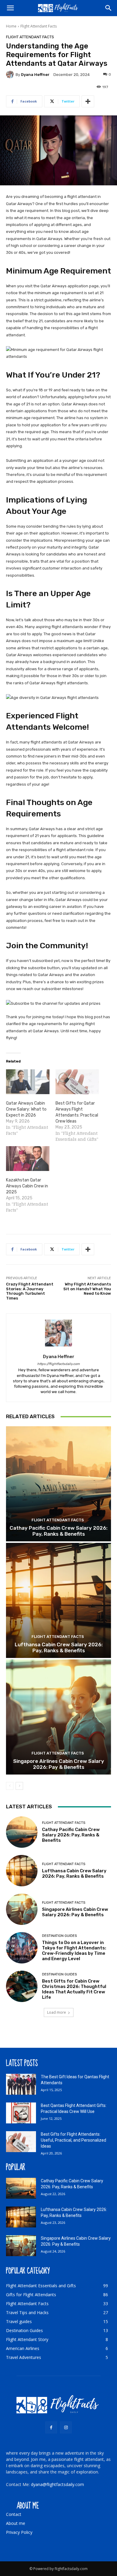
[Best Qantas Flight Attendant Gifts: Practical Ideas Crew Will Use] (21, 2113)
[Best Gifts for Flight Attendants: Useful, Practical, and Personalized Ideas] (21, 2142)
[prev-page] (10, 1786)
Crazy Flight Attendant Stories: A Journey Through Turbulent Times (30, 1291)
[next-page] (19, 1786)
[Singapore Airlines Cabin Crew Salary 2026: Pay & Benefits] (58, 1717)
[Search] (109, 8)
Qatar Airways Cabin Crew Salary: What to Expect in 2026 (26, 1109)
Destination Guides (59, 1936)
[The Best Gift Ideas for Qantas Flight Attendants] (21, 2084)
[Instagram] (66, 2427)
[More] (88, 101)
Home (11, 26)
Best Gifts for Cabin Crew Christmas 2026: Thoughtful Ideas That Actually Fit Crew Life (74, 1989)
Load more (57, 2012)
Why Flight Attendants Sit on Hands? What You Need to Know (87, 1289)
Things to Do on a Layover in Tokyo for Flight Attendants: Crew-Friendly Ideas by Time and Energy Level (74, 1951)
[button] (10, 8)
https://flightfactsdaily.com (58, 1364)
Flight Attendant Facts (39, 26)
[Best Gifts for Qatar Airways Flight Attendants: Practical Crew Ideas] (77, 1082)
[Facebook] (51, 2427)
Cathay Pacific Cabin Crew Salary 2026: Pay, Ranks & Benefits (58, 1531)
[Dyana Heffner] (11, 74)
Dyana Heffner (35, 75)
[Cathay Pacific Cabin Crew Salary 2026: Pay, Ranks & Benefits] (58, 1484)
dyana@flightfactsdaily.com (57, 2484)
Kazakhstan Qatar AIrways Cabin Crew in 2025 (27, 1186)
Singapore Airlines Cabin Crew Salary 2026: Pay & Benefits (59, 1764)
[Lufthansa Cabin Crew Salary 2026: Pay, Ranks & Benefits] (58, 1600)
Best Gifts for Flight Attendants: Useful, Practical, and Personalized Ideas (73, 2140)
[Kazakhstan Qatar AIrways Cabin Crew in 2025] (28, 1159)
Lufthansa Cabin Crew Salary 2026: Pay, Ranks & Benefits (59, 1647)
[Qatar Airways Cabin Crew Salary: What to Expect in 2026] (28, 1082)
